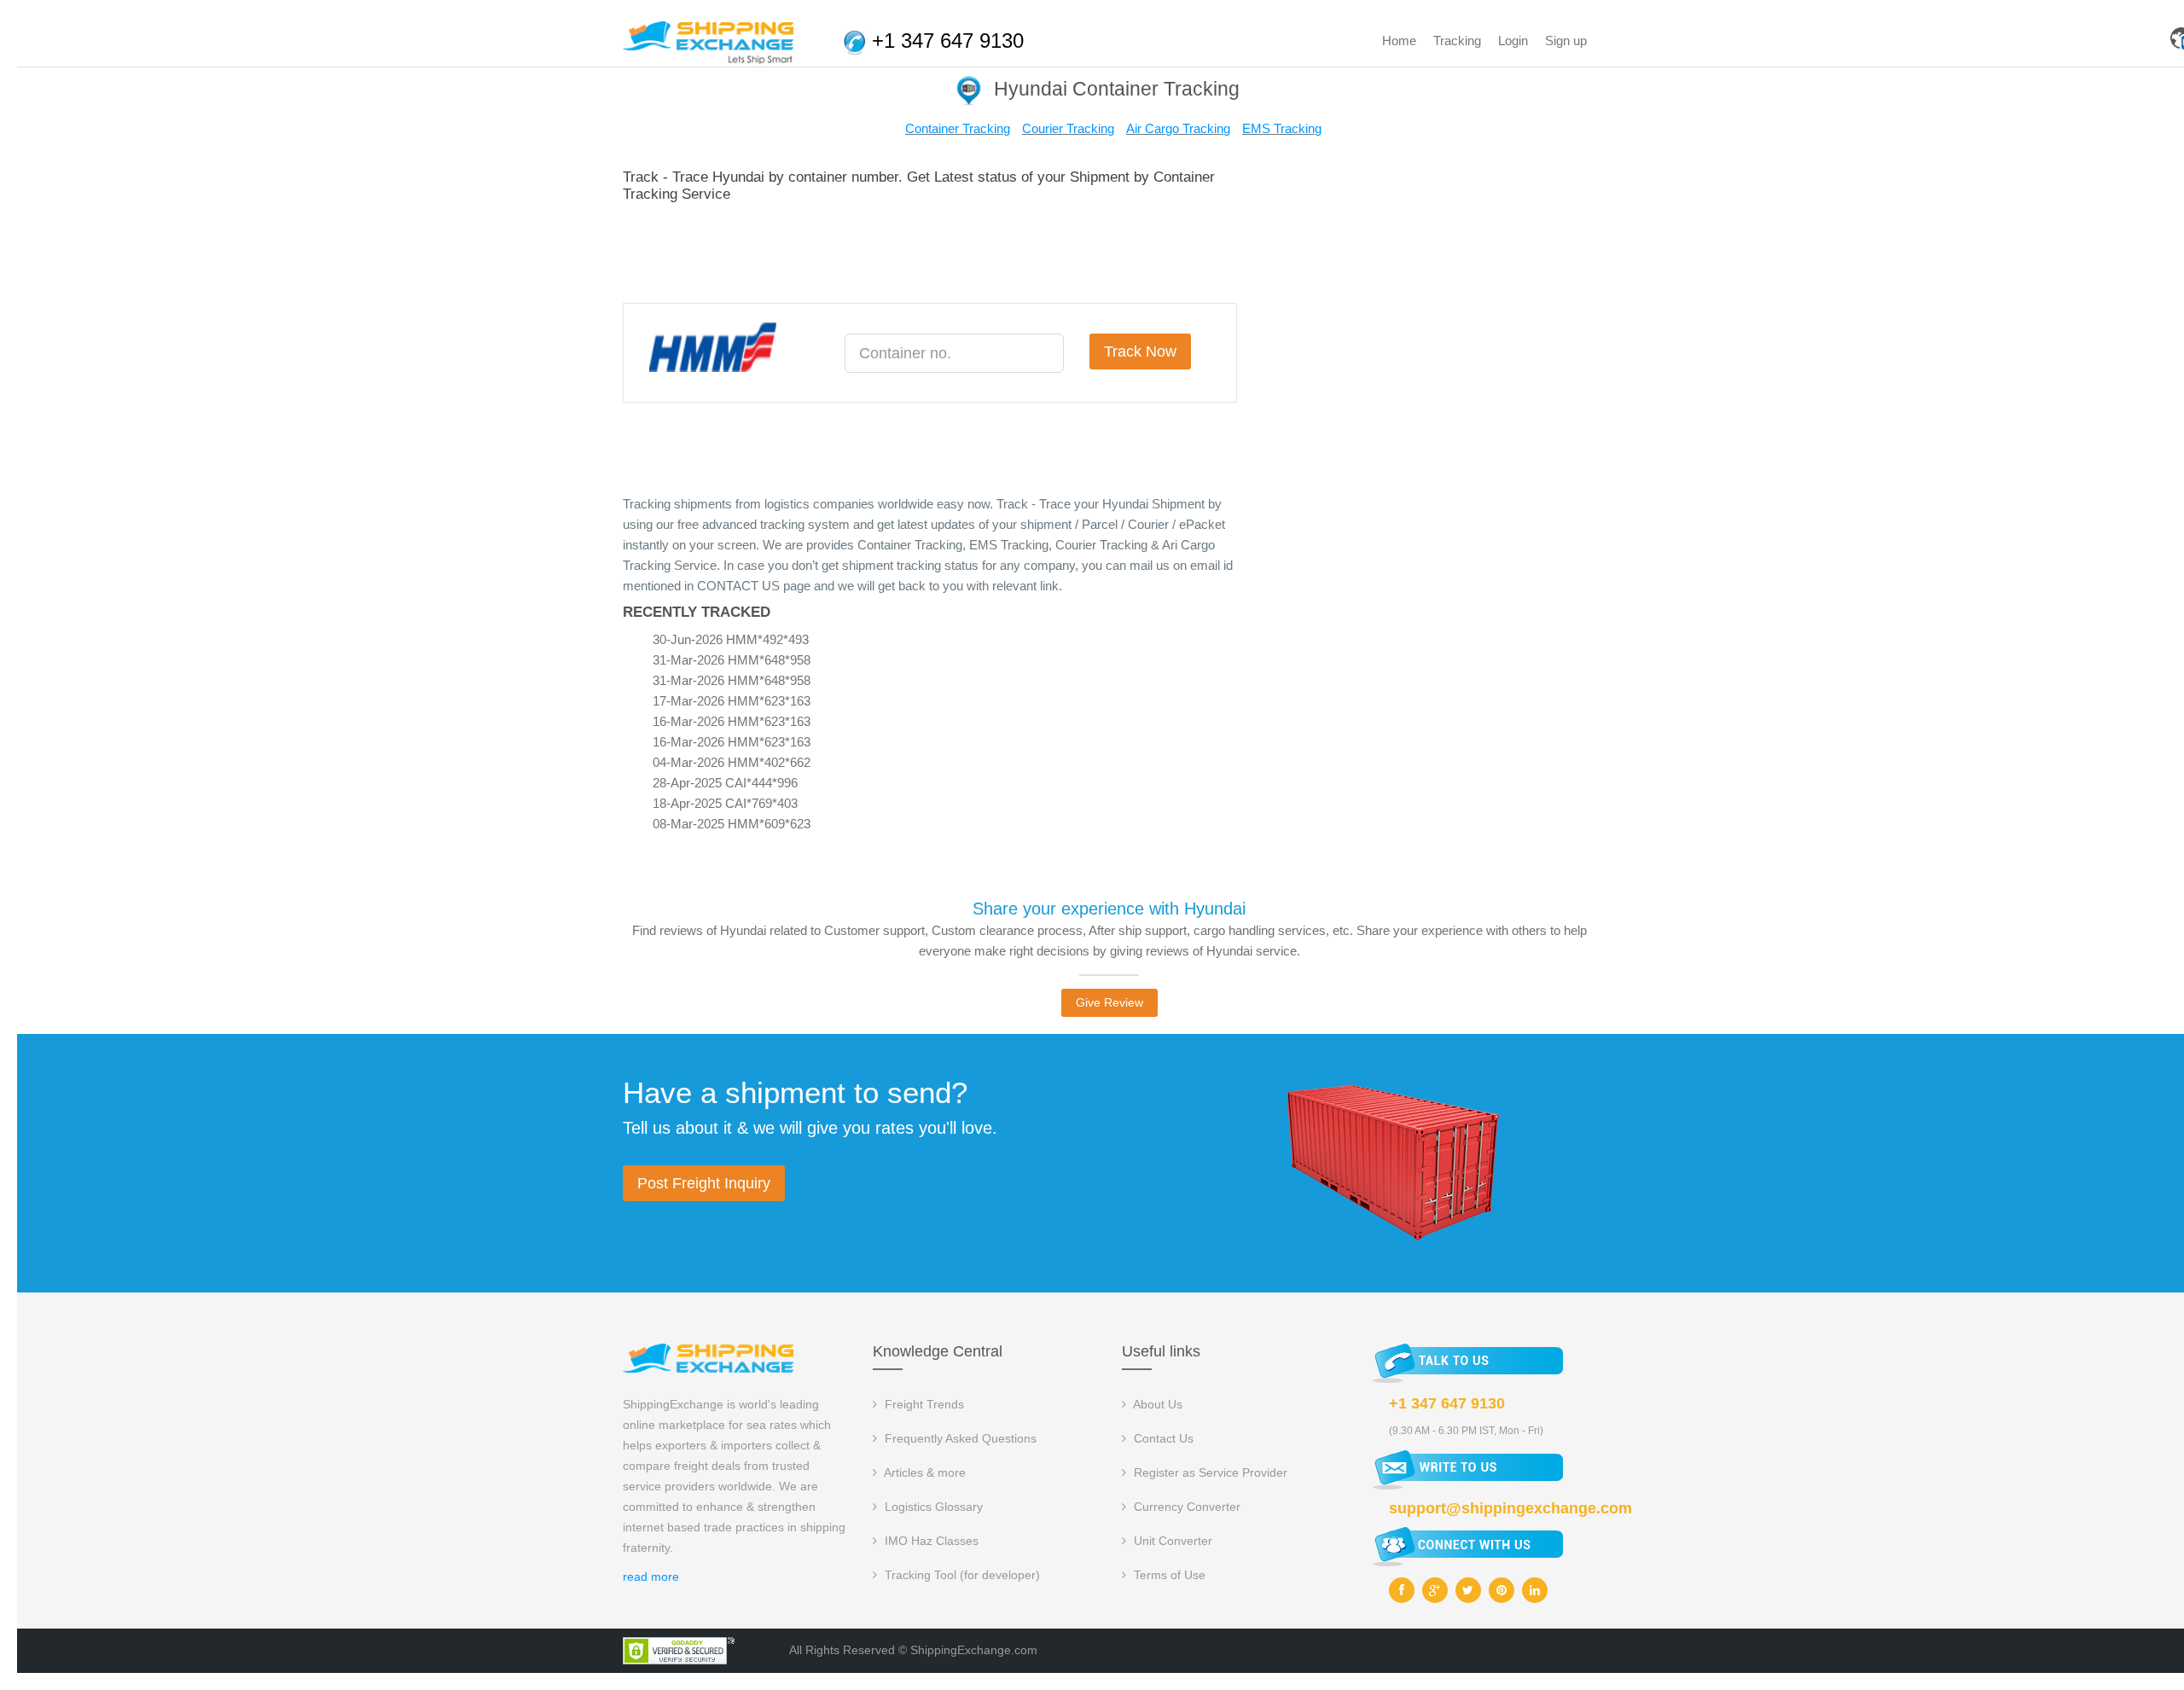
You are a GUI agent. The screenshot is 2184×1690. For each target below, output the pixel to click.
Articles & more (924, 1472)
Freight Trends (923, 1404)
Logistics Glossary (932, 1507)
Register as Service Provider (1209, 1472)
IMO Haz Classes (930, 1541)
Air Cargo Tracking (1178, 128)
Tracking (1457, 41)
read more (651, 1577)
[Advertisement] (933, 250)
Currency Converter (1185, 1507)
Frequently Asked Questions (959, 1438)
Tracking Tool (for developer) (961, 1575)
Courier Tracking (1068, 128)
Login (1513, 41)
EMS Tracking (1282, 128)
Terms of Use (1168, 1575)
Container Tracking (958, 128)
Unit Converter (1171, 1541)
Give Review (1109, 1002)
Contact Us (1162, 1438)
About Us (1156, 1404)
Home (1399, 41)
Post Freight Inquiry (704, 1183)
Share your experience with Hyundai (1109, 909)
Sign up (1566, 41)
